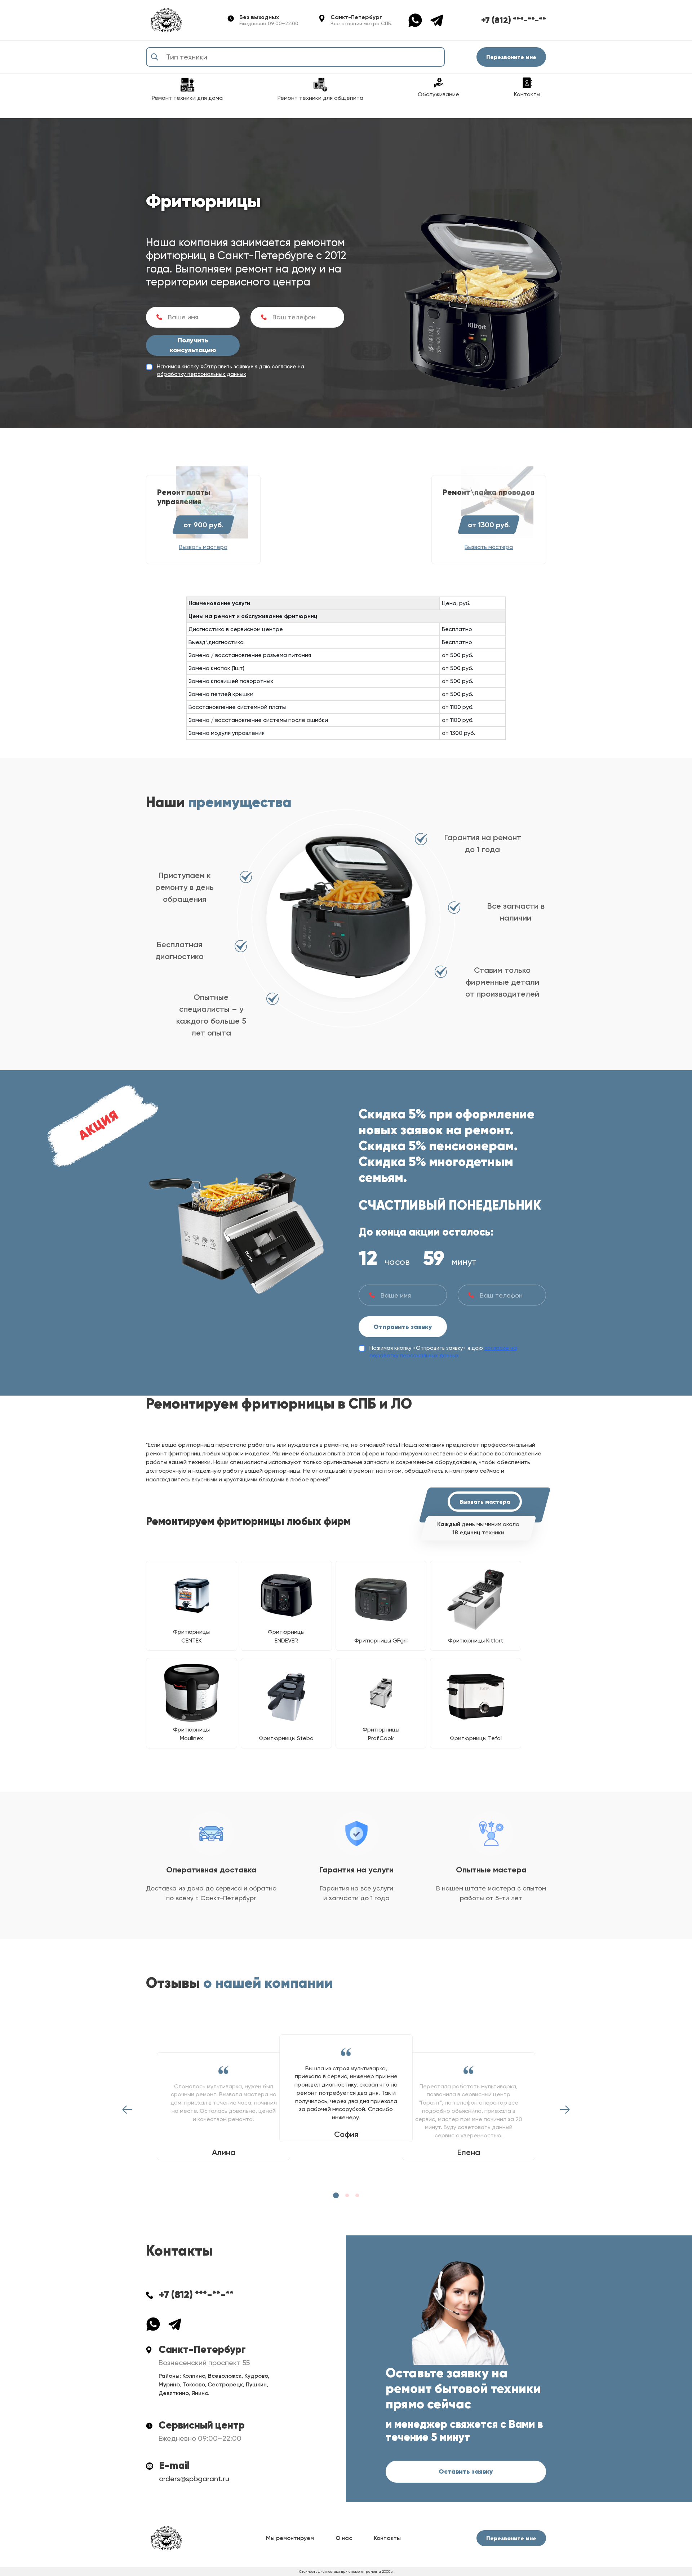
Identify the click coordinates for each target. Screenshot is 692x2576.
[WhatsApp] (419, 20)
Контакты (387, 2538)
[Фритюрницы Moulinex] (192, 1693)
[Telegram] (437, 20)
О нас (344, 2538)
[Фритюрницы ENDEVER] (286, 1595)
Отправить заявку (403, 1327)
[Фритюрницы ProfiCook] (381, 1693)
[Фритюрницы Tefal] (476, 1697)
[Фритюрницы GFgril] (381, 1600)
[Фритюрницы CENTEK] (192, 1595)
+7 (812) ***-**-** (514, 20)
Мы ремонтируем (290, 2538)
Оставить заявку (466, 2471)
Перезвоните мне (511, 57)
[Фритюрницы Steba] (286, 1697)
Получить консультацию (193, 345)
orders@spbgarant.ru (194, 2479)
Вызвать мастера (485, 1502)
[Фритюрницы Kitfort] (476, 1600)
